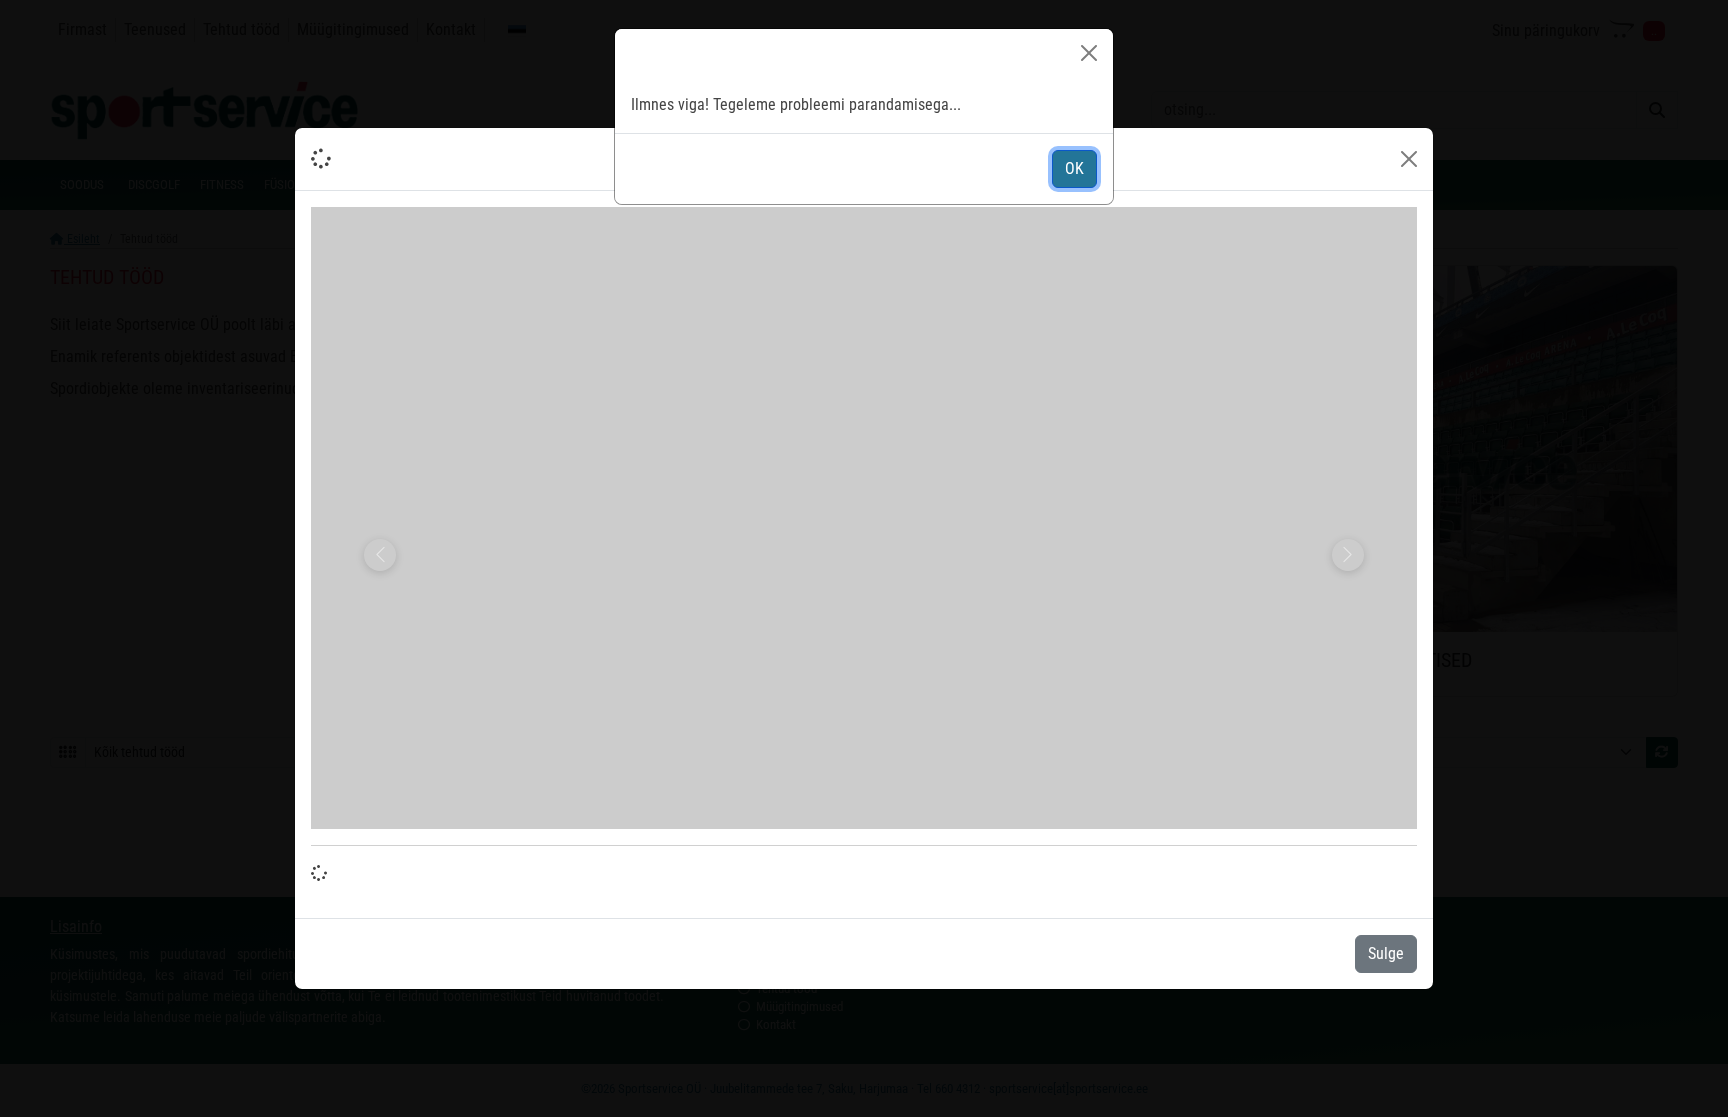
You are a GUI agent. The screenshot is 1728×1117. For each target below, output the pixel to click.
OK (1074, 168)
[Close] (1089, 53)
